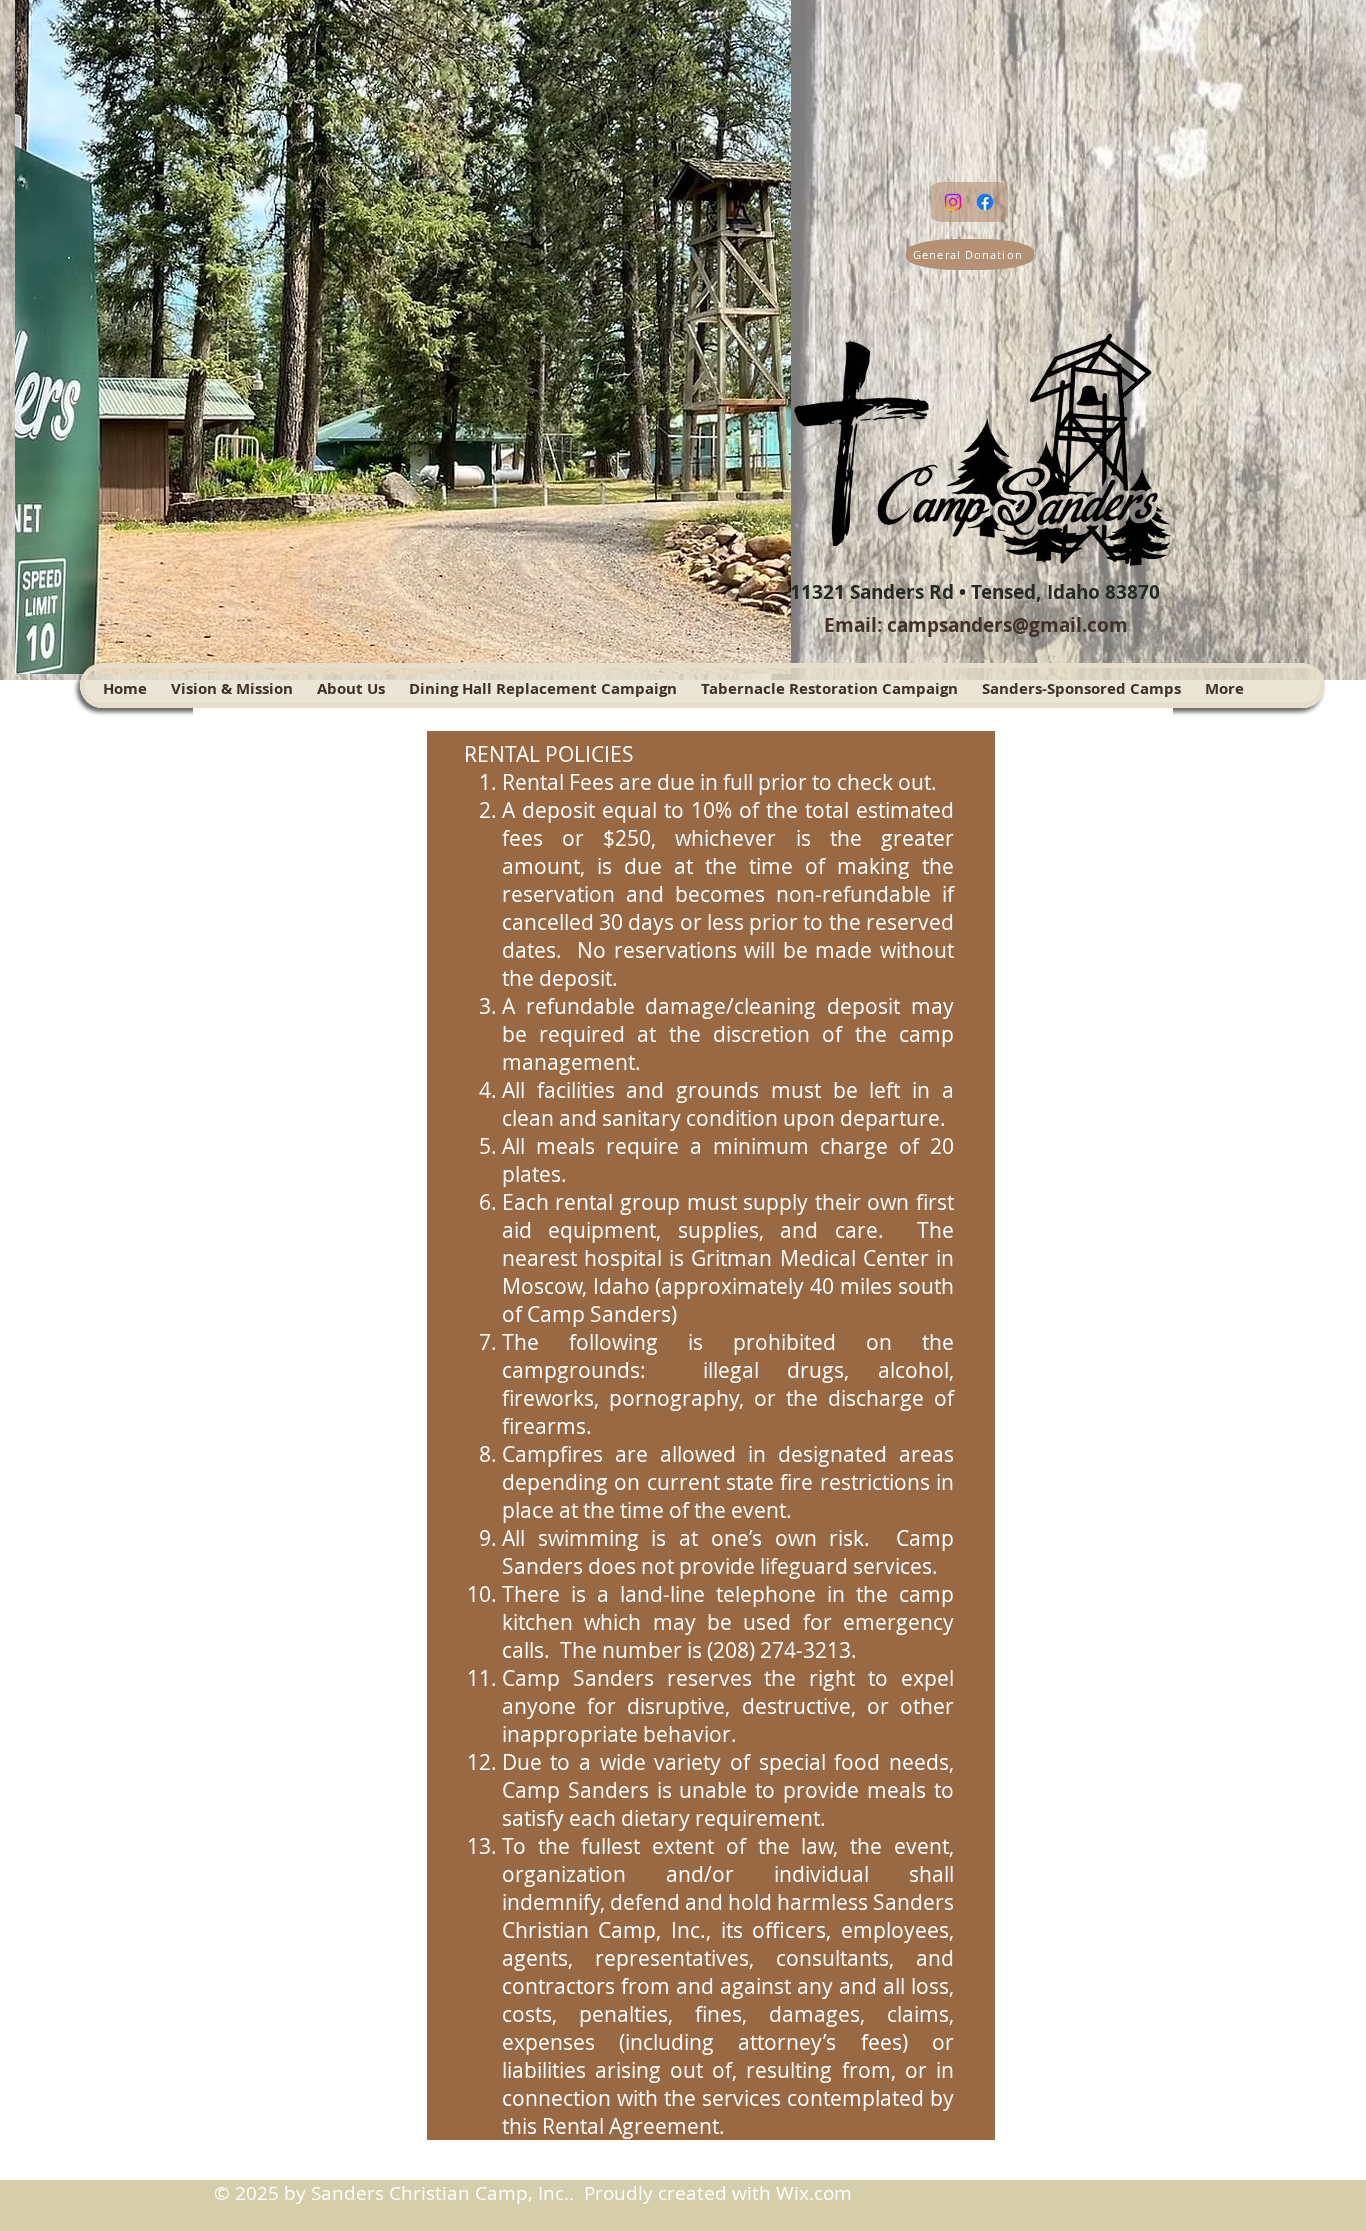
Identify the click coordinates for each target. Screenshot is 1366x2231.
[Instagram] (953, 202)
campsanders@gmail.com (1007, 625)
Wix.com (814, 2193)
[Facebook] (985, 202)
